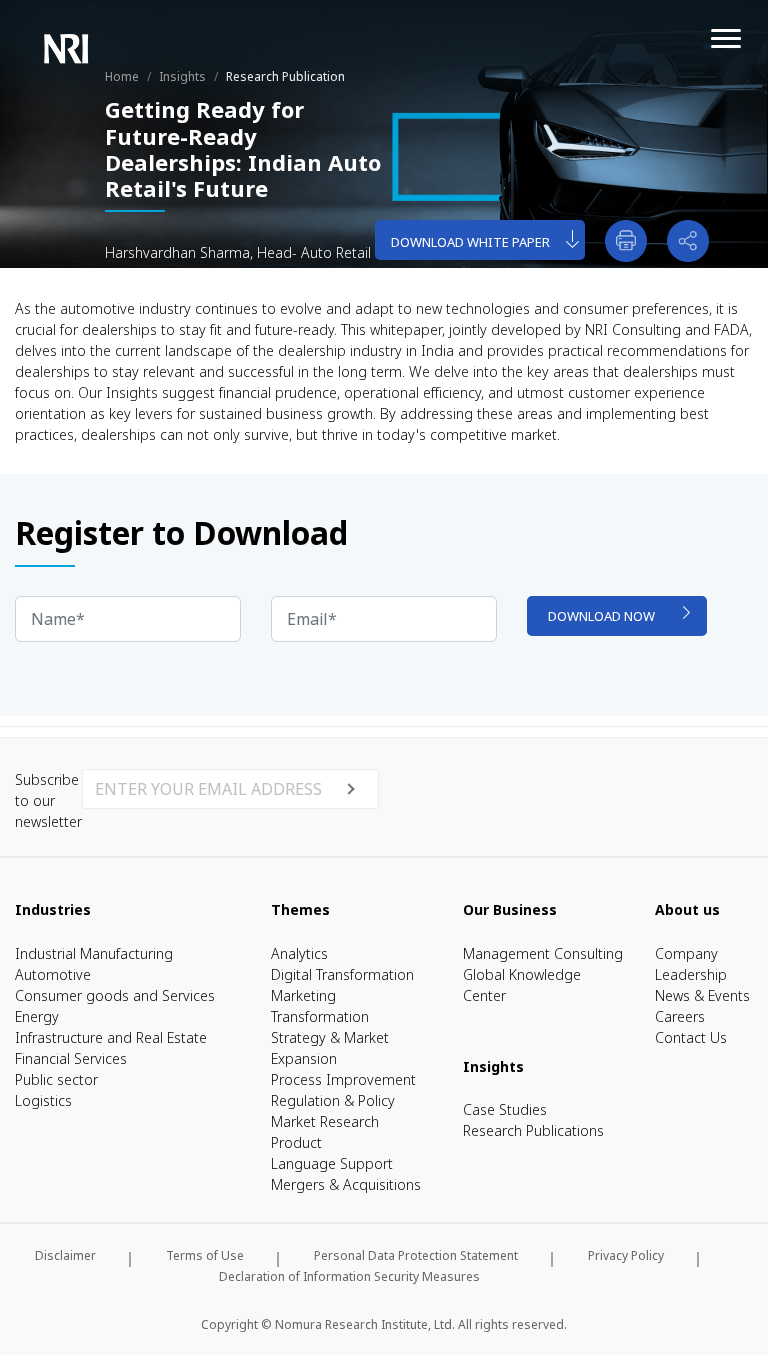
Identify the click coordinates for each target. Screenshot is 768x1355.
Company (686, 953)
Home (122, 76)
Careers (680, 1016)
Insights (182, 76)
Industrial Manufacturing (94, 953)
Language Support (332, 1163)
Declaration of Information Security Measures (349, 1276)
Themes (300, 909)
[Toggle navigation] (704, 29)
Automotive (53, 974)
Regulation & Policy (333, 1100)
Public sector (56, 1079)
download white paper (470, 242)
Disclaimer (65, 1255)
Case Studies (505, 1109)
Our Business (510, 909)
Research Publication (285, 76)
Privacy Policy (626, 1255)
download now (601, 616)
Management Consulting (543, 953)
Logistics (43, 1100)
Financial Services (71, 1058)
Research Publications (533, 1130)
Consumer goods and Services (115, 995)
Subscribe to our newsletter (48, 800)
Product (296, 1142)
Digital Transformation (342, 974)
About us (687, 909)
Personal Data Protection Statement (416, 1255)
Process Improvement (343, 1079)
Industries (53, 909)
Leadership (691, 974)
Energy (37, 1016)
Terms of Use (205, 1255)
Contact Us (691, 1037)
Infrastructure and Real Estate (111, 1037)
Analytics (299, 953)
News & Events (702, 995)
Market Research (325, 1121)
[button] (688, 241)
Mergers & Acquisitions (346, 1184)
